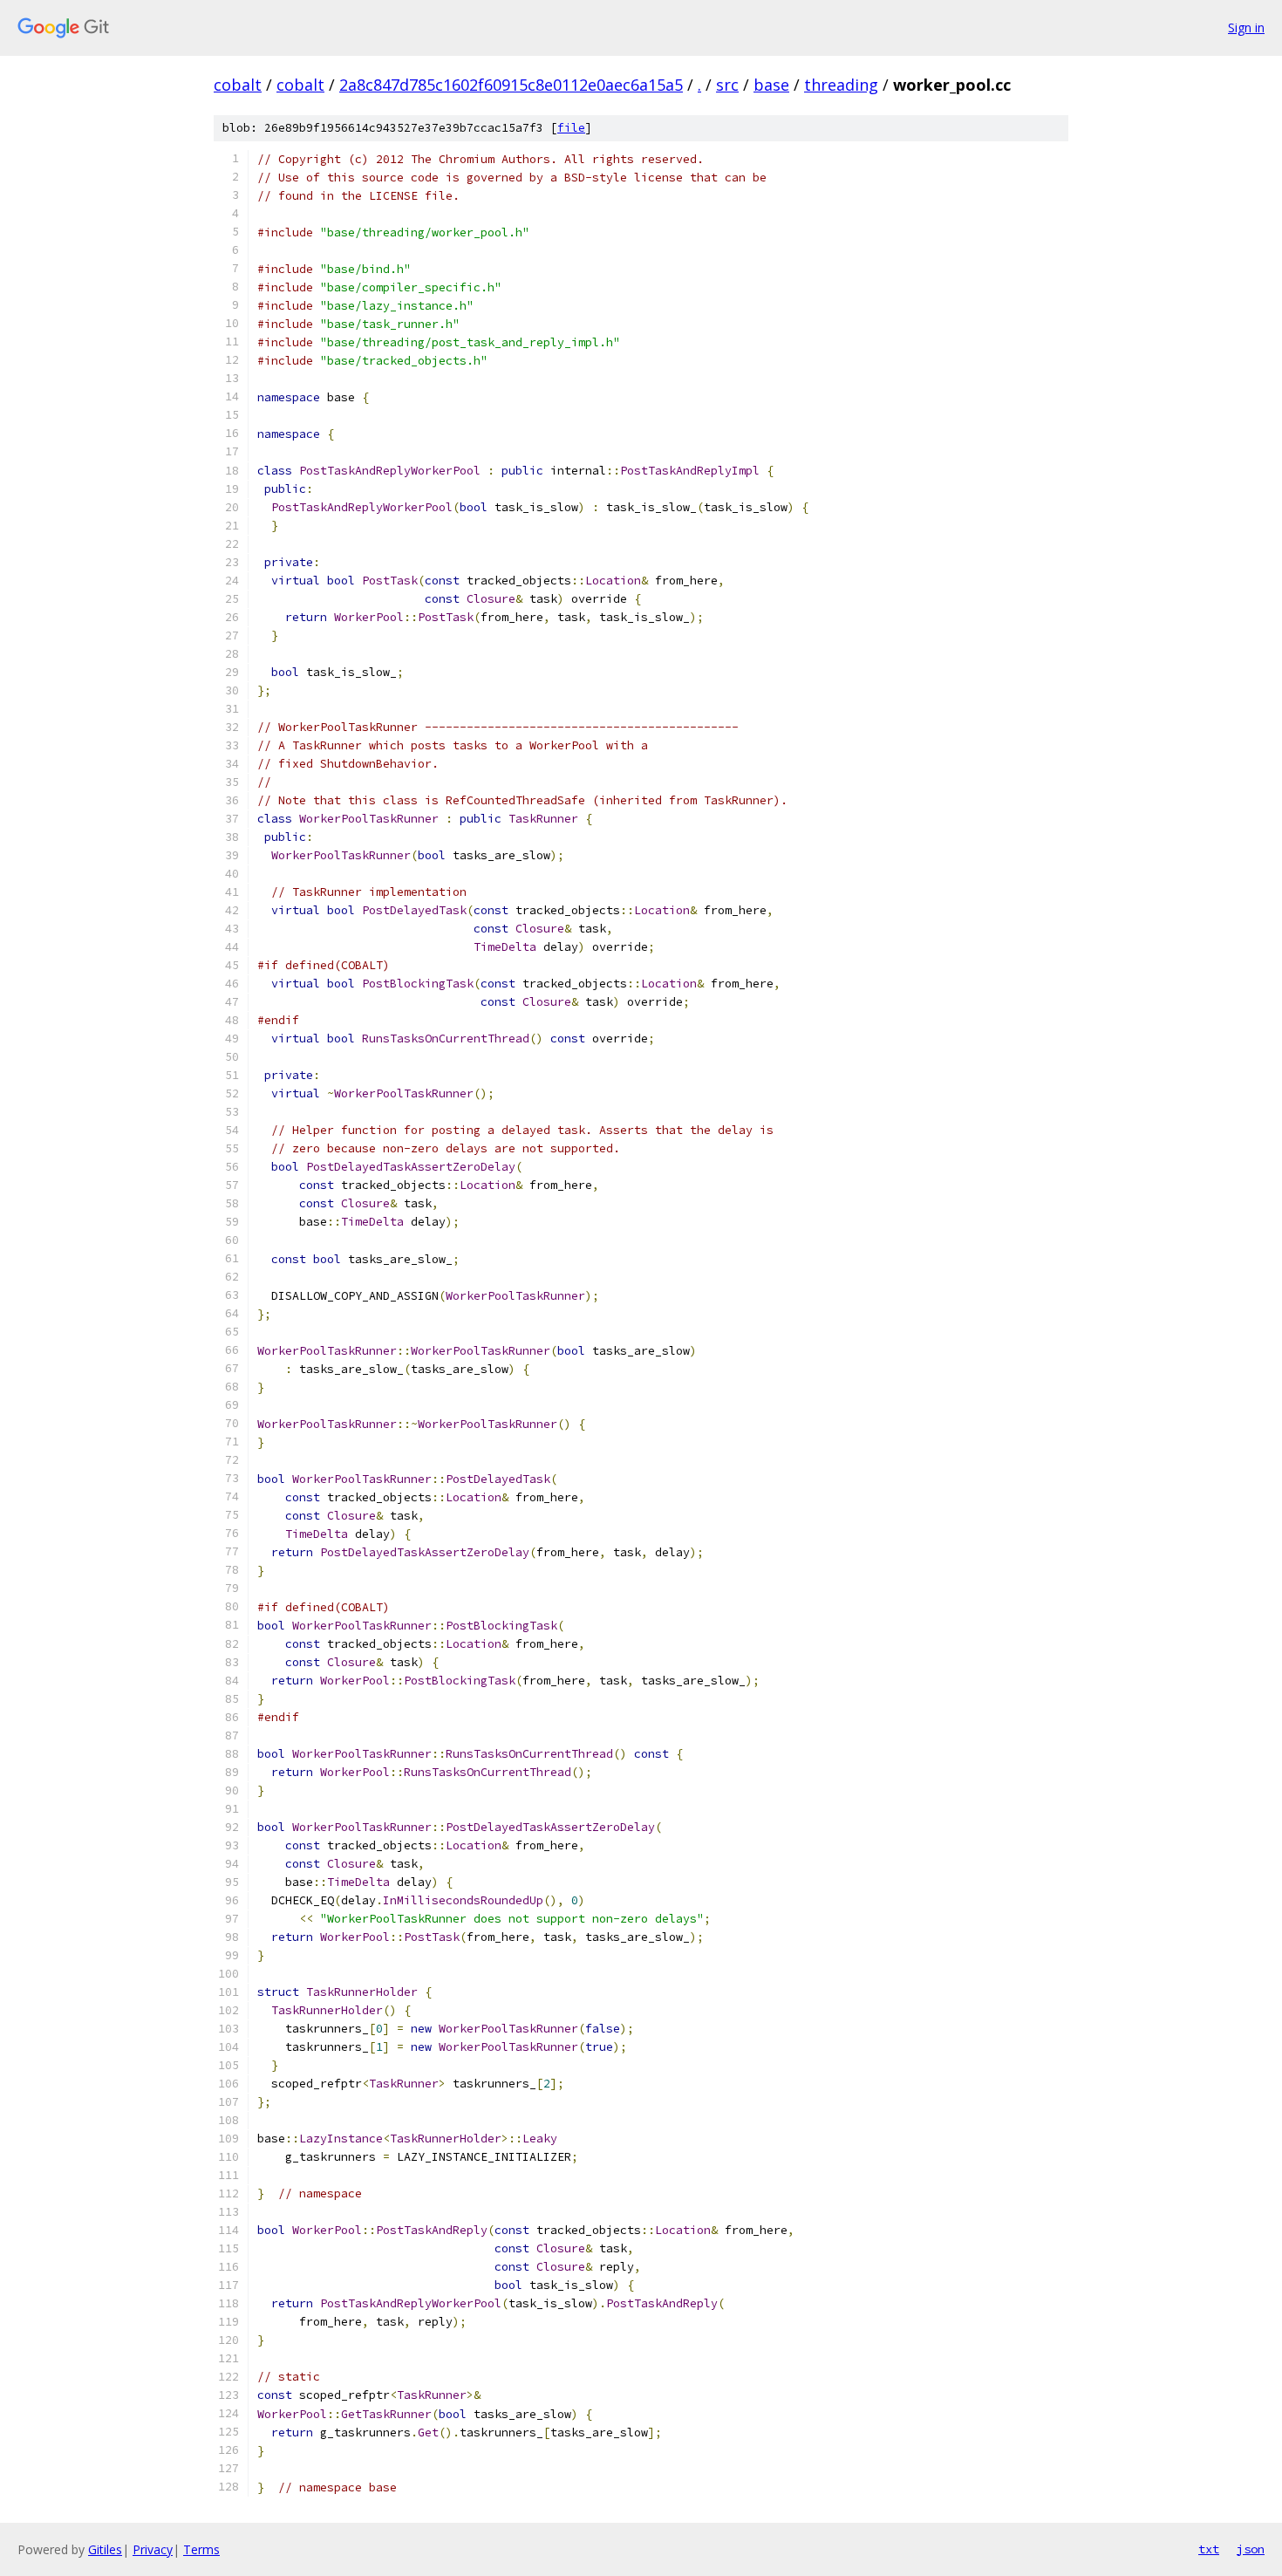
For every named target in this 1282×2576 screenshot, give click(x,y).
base (771, 85)
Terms (201, 2549)
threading (841, 85)
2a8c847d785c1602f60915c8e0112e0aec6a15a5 (511, 85)
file (571, 128)
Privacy (153, 2549)
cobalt (238, 85)
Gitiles (105, 2549)
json (1251, 2549)
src (727, 85)
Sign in (1246, 27)
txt (1209, 2549)
